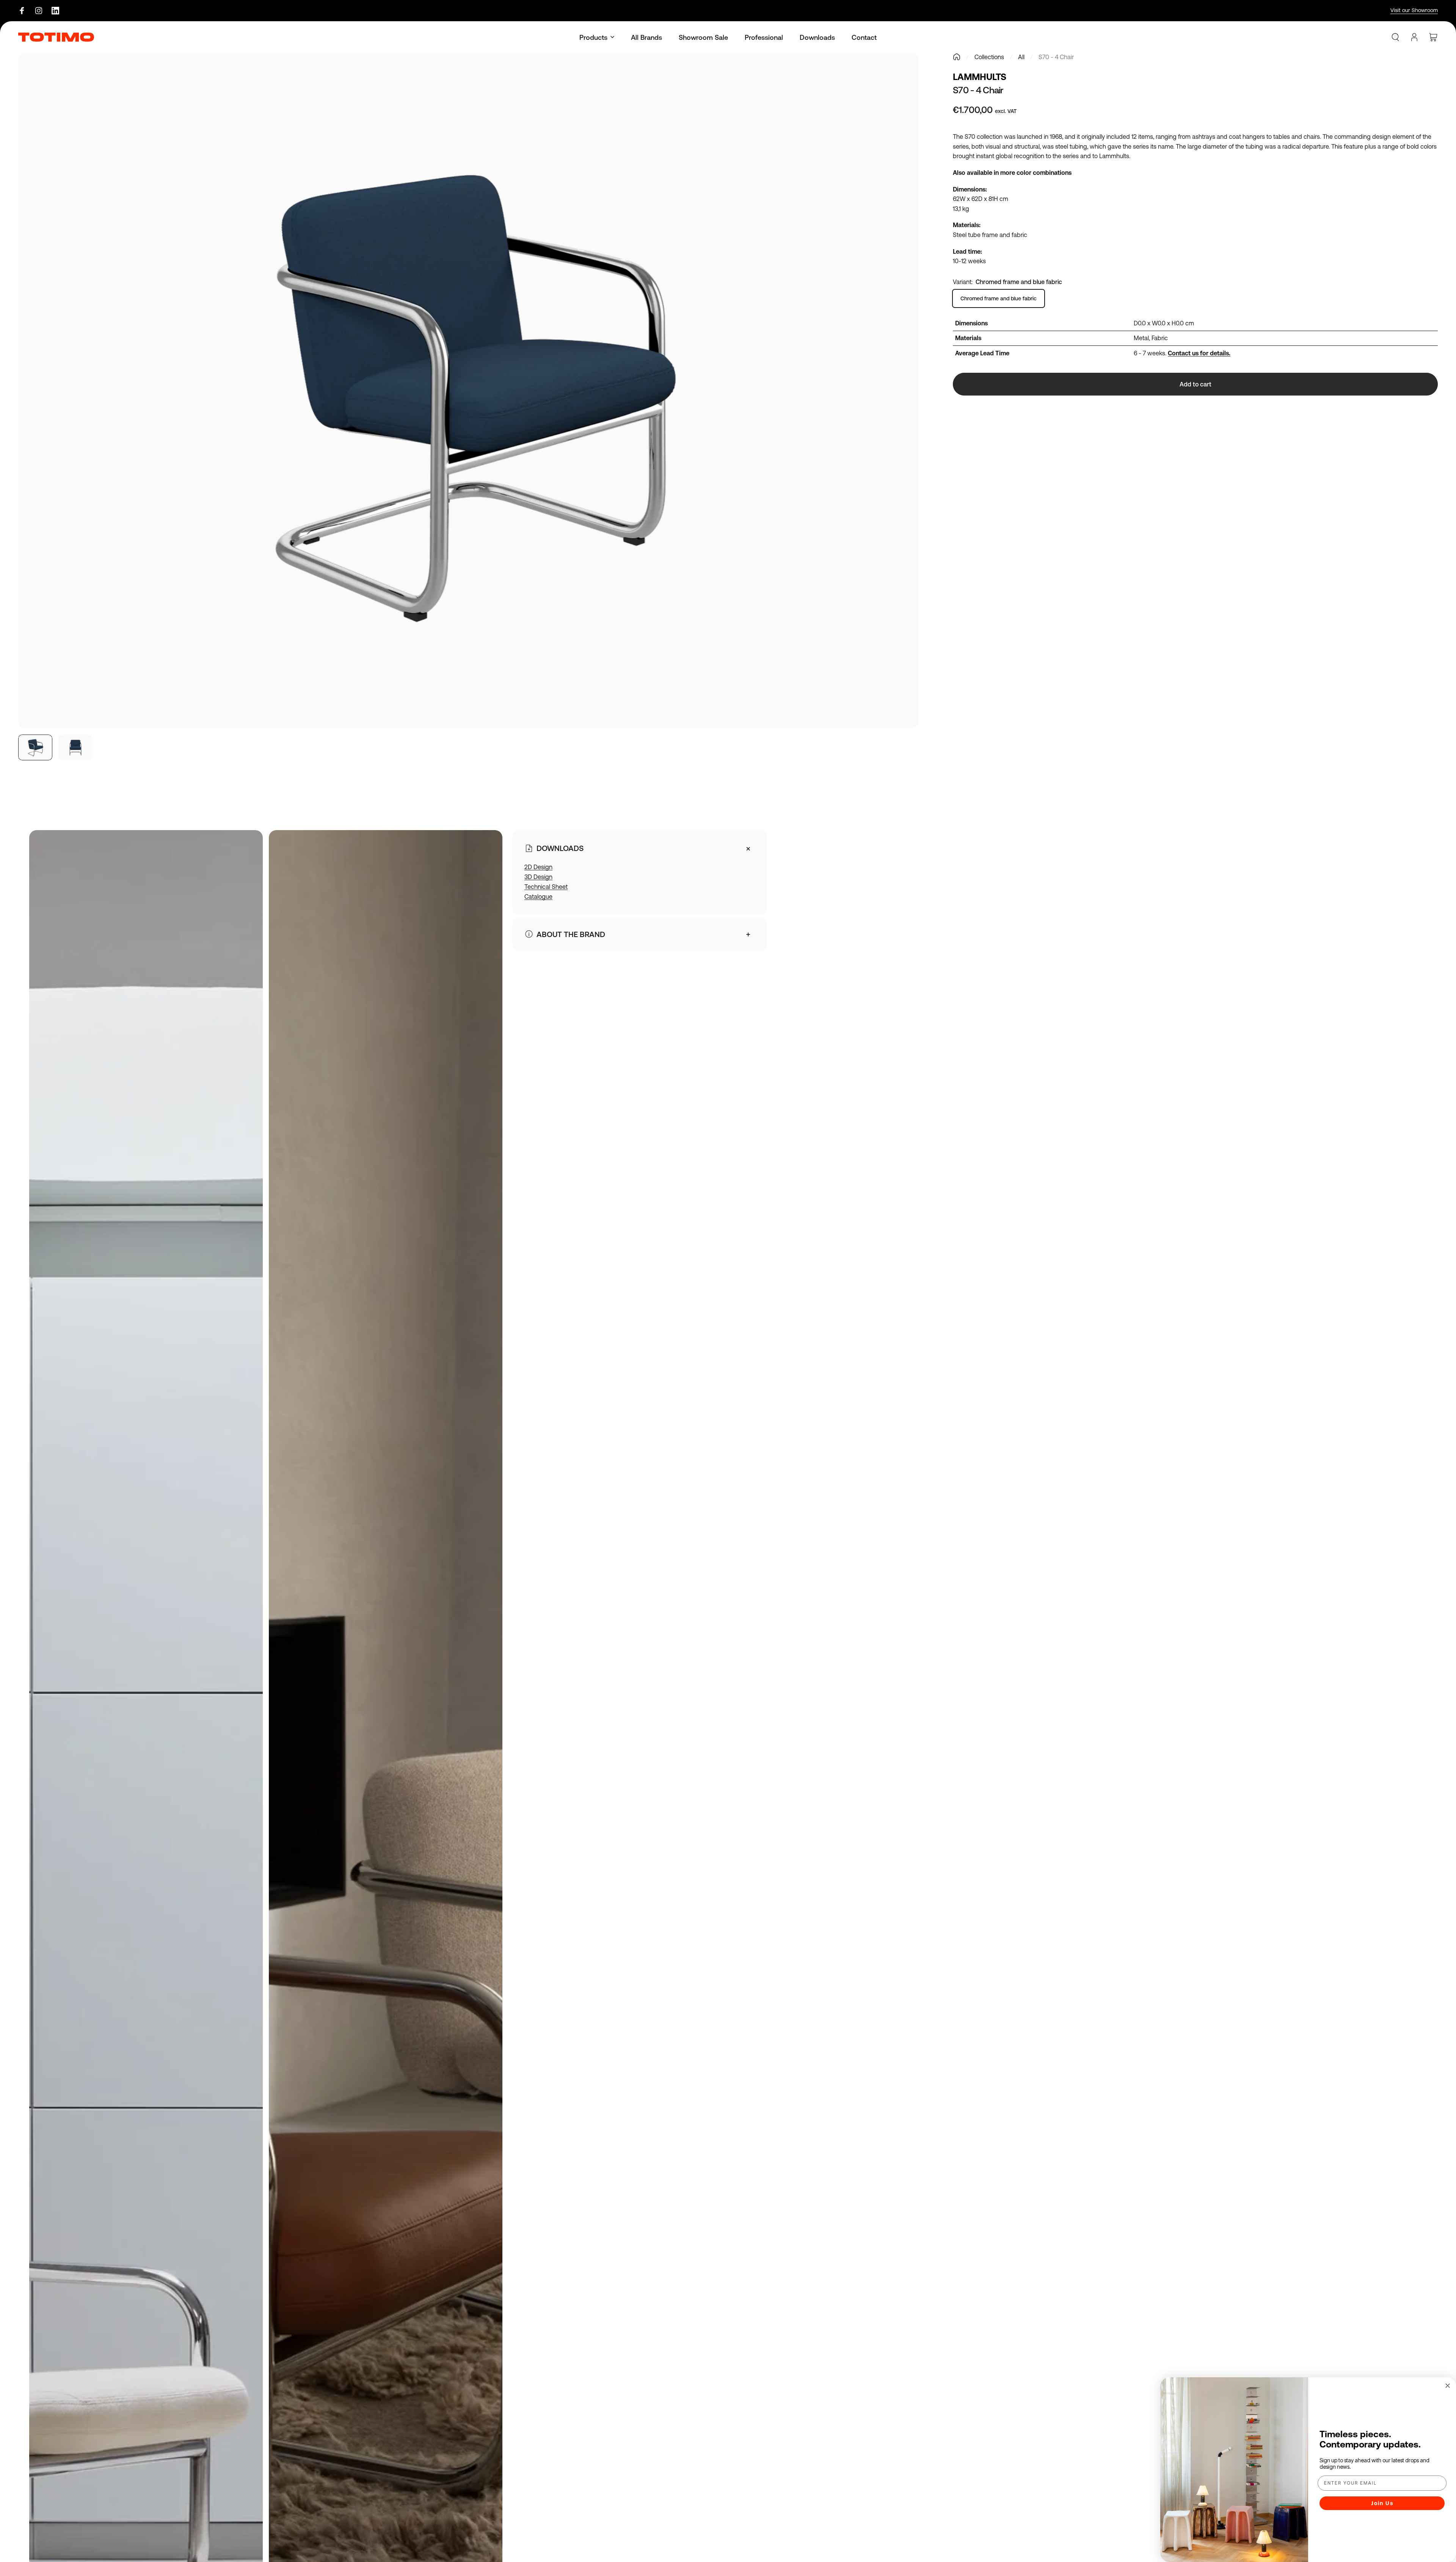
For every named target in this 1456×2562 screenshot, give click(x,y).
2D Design (538, 867)
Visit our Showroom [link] (1414, 10)
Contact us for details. (1199, 353)
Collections (989, 57)
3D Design (538, 877)
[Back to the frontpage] (957, 57)
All (1021, 57)
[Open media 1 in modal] (468, 391)
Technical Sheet (546, 887)
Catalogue (538, 896)
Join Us (1382, 2503)
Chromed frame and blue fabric (999, 298)
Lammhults (980, 77)
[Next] (899, 409)
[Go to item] (35, 747)
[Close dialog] (1448, 2386)
